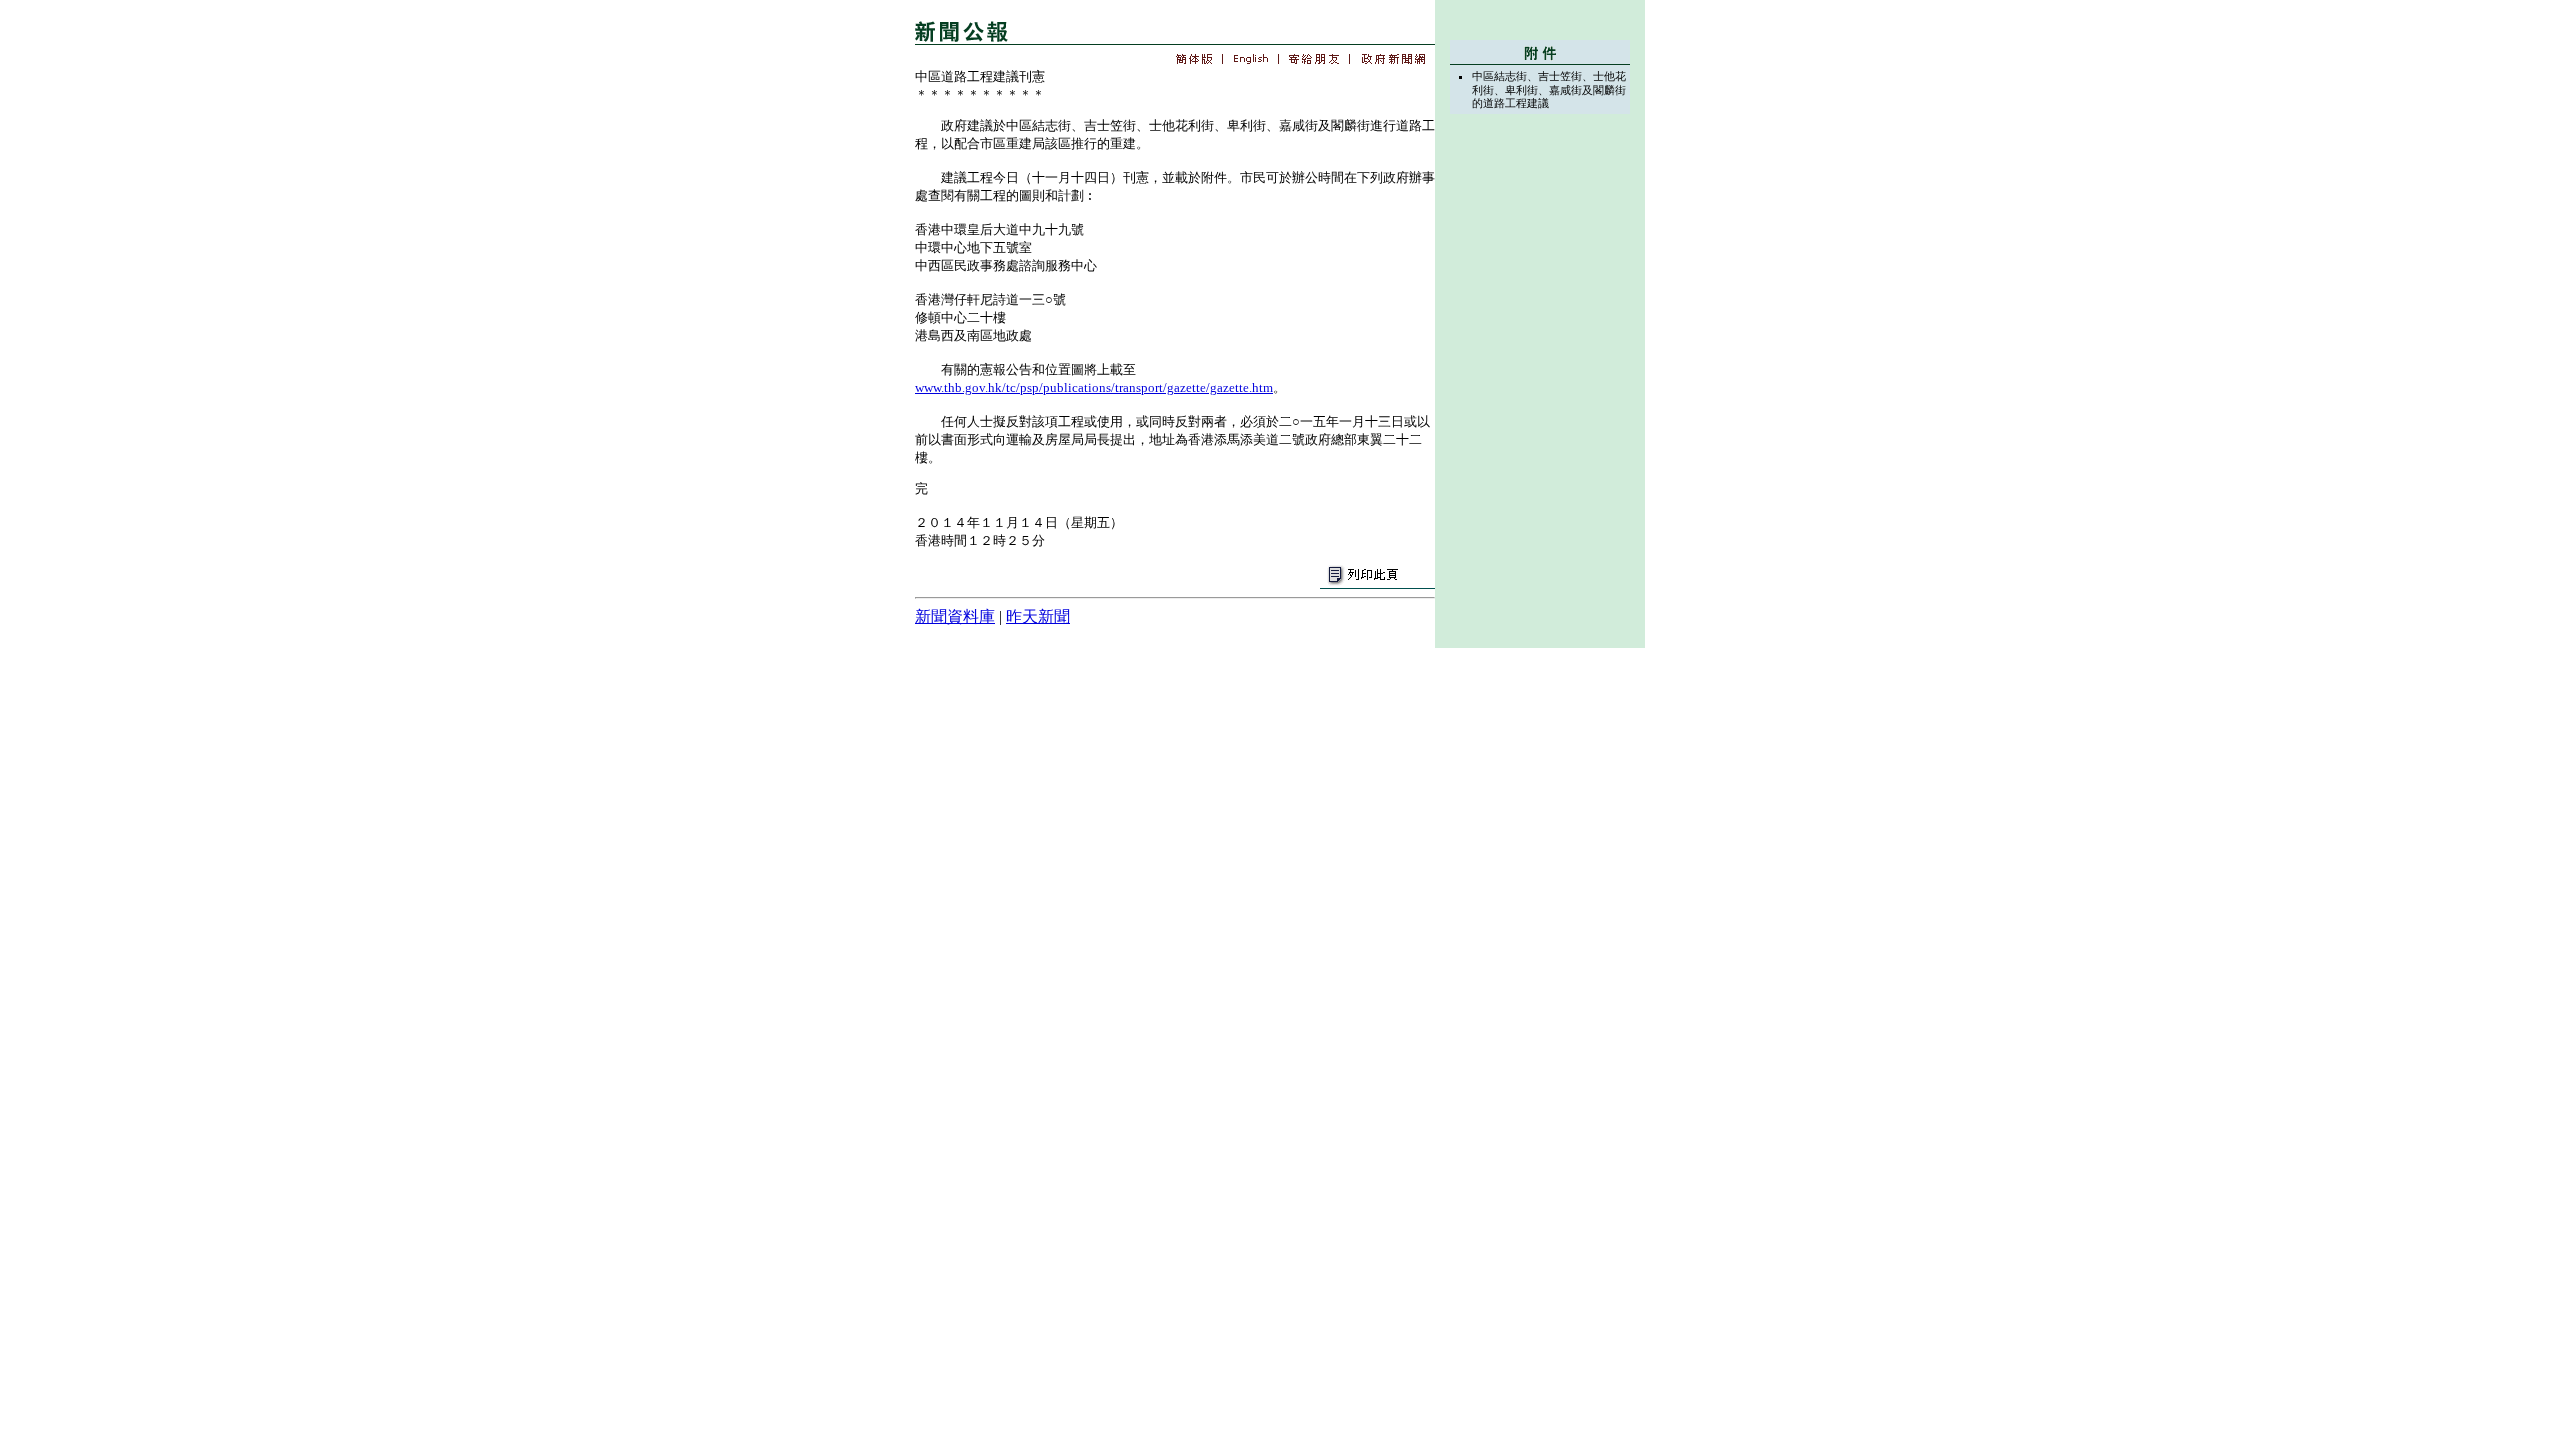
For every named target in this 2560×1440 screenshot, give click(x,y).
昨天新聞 (1038, 616)
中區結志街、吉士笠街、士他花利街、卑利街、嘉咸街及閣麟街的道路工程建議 (1549, 89)
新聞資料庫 (955, 616)
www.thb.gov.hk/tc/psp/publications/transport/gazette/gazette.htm (1094, 387)
